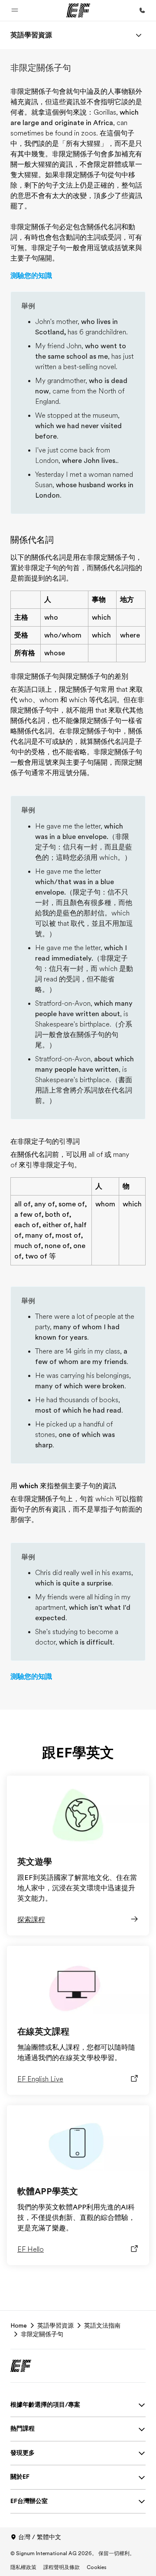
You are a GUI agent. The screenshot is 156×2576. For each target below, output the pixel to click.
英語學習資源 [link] (55, 2325)
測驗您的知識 (31, 276)
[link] (31, 35)
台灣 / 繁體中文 (40, 2537)
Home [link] (19, 2325)
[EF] (78, 10)
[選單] (139, 35)
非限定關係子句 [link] (42, 2334)
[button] (15, 10)
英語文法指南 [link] (102, 2325)
